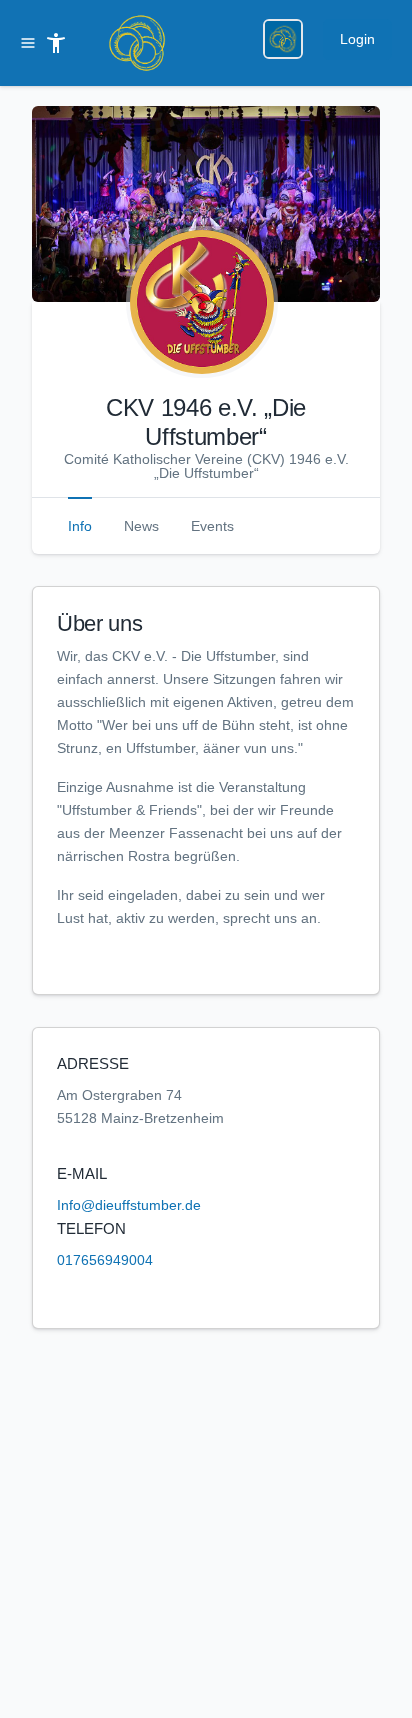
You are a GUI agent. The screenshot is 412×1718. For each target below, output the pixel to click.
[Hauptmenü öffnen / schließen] (32, 43)
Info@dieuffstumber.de (129, 1205)
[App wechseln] (283, 39)
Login (357, 39)
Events (212, 526)
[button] (206, 204)
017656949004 (105, 1260)
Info (80, 526)
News (141, 526)
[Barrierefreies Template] (56, 43)
